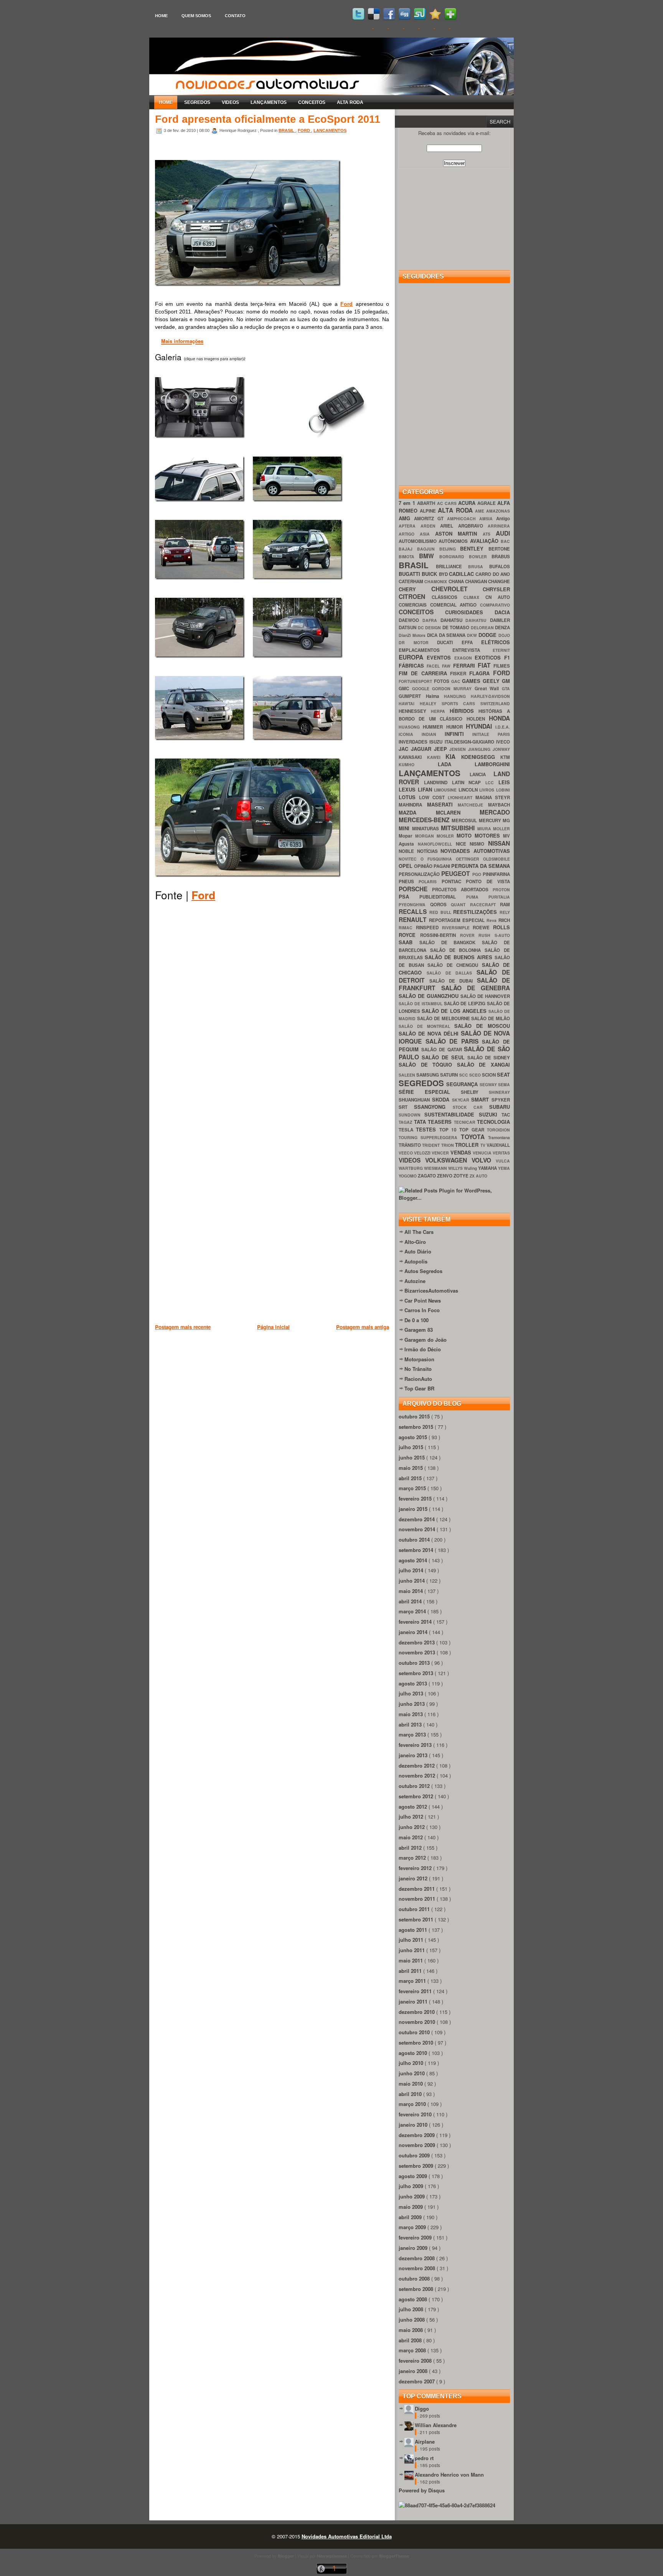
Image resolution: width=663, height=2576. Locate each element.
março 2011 (413, 1981)
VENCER (441, 1153)
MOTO (466, 835)
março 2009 (413, 2227)
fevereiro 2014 (416, 1622)
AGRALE (487, 503)
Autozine (415, 1281)
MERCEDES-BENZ (425, 820)
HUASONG (411, 727)
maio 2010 (411, 2084)
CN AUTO (498, 597)
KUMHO (418, 764)
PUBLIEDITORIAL (443, 897)
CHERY (415, 589)
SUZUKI (490, 1114)
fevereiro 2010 (416, 2114)
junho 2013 (412, 1704)
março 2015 (413, 1488)
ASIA (427, 534)
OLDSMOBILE (496, 859)
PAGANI (442, 866)
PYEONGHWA (414, 905)
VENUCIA (483, 1153)
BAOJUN (428, 549)
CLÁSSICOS (448, 597)
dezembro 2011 (417, 1889)
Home (161, 16)
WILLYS (456, 1168)
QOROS (441, 905)
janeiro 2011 (414, 2001)
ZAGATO (427, 1176)
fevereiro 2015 (416, 1498)
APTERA (410, 526)
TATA (421, 1122)
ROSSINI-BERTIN (440, 935)
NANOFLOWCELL (437, 844)
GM (506, 681)
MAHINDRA (413, 805)
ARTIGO (409, 534)
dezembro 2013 (417, 1642)
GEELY (492, 681)
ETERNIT (501, 650)
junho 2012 (412, 1827)
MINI (405, 828)
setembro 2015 (417, 1427)
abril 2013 (411, 1724)
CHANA (457, 581)
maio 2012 (411, 1837)
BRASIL (287, 130)
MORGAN (426, 836)
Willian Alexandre (436, 2425)
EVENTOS (440, 657)
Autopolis (416, 1261)
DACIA (502, 612)
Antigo (503, 519)
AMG (406, 518)
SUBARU (500, 1107)
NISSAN (499, 843)
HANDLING (457, 696)
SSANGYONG (433, 1107)
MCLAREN (458, 812)
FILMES (502, 666)
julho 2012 (412, 1817)
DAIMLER (500, 620)
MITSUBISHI (459, 828)
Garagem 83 (419, 1330)
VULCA (503, 1161)
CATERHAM (411, 581)
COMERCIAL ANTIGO (455, 605)
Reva (492, 920)
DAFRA (431, 620)
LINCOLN (469, 790)
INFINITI (459, 734)
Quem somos (196, 16)
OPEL (406, 866)
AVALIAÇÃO (485, 541)
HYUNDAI (481, 726)
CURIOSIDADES (470, 612)
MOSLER (447, 836)
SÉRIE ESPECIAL (430, 1092)
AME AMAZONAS (492, 511)
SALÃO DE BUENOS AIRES (460, 957)
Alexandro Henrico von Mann (449, 2475)
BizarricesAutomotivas (431, 1290)
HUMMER (434, 727)
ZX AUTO (478, 1176)
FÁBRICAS (413, 665)
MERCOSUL (465, 820)
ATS (489, 534)
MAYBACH (499, 805)
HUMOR (456, 727)
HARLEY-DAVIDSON (490, 696)
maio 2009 (411, 2207)
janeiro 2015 (414, 1509)
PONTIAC (454, 881)
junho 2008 (412, 2320)
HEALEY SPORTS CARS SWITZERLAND (465, 703)
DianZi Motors (413, 635)
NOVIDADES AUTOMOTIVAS (475, 851)
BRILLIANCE (452, 566)
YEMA (504, 1168)
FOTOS (443, 681)
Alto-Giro (415, 1242)
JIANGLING (480, 749)
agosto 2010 (414, 2053)
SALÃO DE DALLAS (452, 973)
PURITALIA (499, 897)
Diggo (422, 2409)
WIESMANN (436, 1168)
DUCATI (449, 642)
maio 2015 (411, 1468)
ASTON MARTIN (459, 534)
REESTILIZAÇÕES (476, 912)
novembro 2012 (418, 1775)
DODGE (488, 635)
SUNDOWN (411, 1115)
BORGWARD (454, 557)
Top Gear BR (419, 1388)
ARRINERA (499, 526)
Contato (235, 16)
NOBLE (408, 851)
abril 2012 (411, 1848)
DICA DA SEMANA (447, 635)
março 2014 (413, 1611)
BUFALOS (500, 566)
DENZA (502, 628)
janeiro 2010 (414, 2125)
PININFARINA (496, 874)
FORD (304, 130)
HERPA (440, 711)
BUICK (430, 574)
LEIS (504, 782)
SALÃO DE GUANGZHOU (430, 996)
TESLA (407, 1130)
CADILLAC (462, 574)
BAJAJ (408, 549)
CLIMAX (474, 597)
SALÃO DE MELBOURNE (444, 1018)
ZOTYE (462, 1176)
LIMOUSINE (446, 790)
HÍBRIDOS (464, 711)
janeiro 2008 (414, 2371)
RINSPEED (429, 928)
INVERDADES (414, 742)
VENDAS (462, 1152)
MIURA (485, 829)
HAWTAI (409, 703)
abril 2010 (411, 2094)
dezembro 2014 (417, 1519)
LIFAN (426, 789)
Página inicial (273, 1327)
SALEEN (407, 1075)
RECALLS (414, 911)
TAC (506, 1115)
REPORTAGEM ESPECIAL (458, 920)
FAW (447, 666)
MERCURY (491, 820)
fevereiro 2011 (416, 1991)
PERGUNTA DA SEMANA (481, 866)
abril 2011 (411, 1971)
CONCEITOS (312, 102)
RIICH (504, 920)
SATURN (449, 1075)
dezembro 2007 (417, 2381)
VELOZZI (423, 1153)
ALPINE (429, 511)
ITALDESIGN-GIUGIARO (470, 742)
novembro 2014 (418, 1529)
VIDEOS (230, 102)
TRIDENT (431, 1145)
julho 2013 (412, 1693)
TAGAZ (406, 1122)
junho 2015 (412, 1457)
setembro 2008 (417, 2289)
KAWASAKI (413, 757)
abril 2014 (411, 1601)
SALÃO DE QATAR (443, 1050)
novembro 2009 (418, 2145)
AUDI (503, 533)
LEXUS (408, 789)
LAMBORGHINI (492, 764)
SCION (489, 1075)
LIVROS (488, 790)
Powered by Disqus (422, 2490)
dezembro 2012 (417, 1765)
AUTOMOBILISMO (419, 541)
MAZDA (417, 812)
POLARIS (430, 881)
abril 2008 (411, 2340)
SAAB (409, 942)
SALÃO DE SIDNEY (489, 1058)
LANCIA (482, 774)
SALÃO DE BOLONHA (457, 950)
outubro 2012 (415, 1786)
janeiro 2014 (414, 1632)
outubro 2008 (415, 2278)
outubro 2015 (415, 1416)
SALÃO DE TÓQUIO (428, 1065)
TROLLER (468, 1145)
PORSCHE (415, 889)
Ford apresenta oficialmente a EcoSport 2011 (268, 119)
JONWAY (501, 749)
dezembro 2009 (417, 2135)
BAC (505, 541)
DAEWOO (411, 620)
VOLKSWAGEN (448, 1160)
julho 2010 (412, 2063)
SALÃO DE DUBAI (453, 981)
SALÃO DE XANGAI (483, 1065)
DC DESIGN (430, 628)
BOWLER (480, 557)
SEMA (504, 1084)
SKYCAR (462, 1100)
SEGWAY (489, 1084)
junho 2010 (412, 2073)
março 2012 (413, 1858)
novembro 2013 (418, 1652)
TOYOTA (474, 1137)
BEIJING (450, 549)
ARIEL (449, 526)
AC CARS (448, 503)
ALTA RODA (350, 102)
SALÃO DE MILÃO (491, 1018)
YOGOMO (408, 1176)
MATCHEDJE (473, 805)
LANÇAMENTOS (269, 102)
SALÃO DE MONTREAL (426, 1026)
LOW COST (433, 797)
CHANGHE (499, 581)
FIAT (486, 665)
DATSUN (408, 628)
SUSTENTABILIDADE (451, 1114)
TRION (448, 1145)
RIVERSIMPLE (458, 928)
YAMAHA (488, 1168)
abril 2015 (411, 1478)
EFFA (472, 642)
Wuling (471, 1168)
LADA (456, 764)
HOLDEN (478, 719)
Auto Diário (418, 1251)
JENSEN (459, 749)
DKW (473, 635)
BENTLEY (474, 548)
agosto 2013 (414, 1683)
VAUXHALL (498, 1145)
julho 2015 (412, 1447)
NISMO (479, 844)
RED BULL (441, 912)
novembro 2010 (418, 2022)
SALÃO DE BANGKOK (451, 942)
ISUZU (437, 742)
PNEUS (409, 881)
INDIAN (433, 734)
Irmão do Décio (423, 1349)
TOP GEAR (473, 1130)
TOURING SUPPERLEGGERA (430, 1137)
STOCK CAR (471, 1107)
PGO (477, 874)
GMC (405, 689)
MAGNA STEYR (493, 797)
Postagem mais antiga (363, 1327)
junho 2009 (412, 2196)
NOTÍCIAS (429, 851)
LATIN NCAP (469, 783)
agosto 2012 (414, 1807)
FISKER (460, 674)
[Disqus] (272, 1018)
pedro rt (424, 2458)
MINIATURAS (427, 829)
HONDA (499, 718)
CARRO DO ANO (493, 574)
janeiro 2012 (414, 1878)
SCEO (476, 1075)
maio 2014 (411, 1591)
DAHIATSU (453, 620)
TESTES (427, 1129)
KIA (453, 756)
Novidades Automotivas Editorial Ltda (347, 2536)
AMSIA (488, 519)
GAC (457, 681)
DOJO (504, 635)
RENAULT (414, 919)
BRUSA (479, 566)
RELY (505, 912)
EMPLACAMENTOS (426, 650)
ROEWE (483, 928)
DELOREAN (483, 628)
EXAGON (465, 658)
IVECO (503, 742)
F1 (507, 657)
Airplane (425, 2442)
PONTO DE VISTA (488, 881)
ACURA (468, 503)
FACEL (434, 666)
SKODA (442, 1099)
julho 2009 (412, 2186)
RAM (505, 905)
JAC (405, 749)
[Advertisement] (295, 1371)
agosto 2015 (414, 1437)
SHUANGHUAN (415, 1100)
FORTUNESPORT (416, 681)
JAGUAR (422, 749)
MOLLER (501, 829)
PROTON (501, 890)
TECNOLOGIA (493, 1122)
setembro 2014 (417, 1550)
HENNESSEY (415, 711)
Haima (435, 696)
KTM (505, 757)
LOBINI (503, 790)
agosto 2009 (414, 2176)
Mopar (407, 836)
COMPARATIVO (495, 605)
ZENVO (445, 1176)
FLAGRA (481, 673)
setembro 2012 (417, 1796)
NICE (463, 844)
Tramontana (499, 1137)
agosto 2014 (414, 1560)
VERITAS (501, 1153)
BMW (429, 556)
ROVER (469, 935)
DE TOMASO (457, 628)
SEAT (503, 1074)
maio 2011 (411, 1960)
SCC (464, 1075)
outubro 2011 (415, 1909)
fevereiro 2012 (416, 1868)
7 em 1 (408, 503)
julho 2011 (412, 1940)
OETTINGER (469, 859)
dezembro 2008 (417, 2258)
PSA (409, 896)
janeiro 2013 (414, 1755)
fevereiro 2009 (416, 2237)
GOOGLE (422, 689)
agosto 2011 (414, 1930)
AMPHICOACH (463, 519)
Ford (346, 304)
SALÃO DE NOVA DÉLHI (430, 1033)
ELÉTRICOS (496, 642)
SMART (481, 1099)
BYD (444, 574)
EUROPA (413, 657)
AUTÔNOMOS (454, 541)
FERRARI (465, 665)
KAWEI (436, 757)
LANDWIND (438, 783)
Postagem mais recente (183, 1327)
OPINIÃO (424, 866)
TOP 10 (449, 1130)
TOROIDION (498, 1130)
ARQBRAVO (473, 526)
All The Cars (419, 1232)
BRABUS (501, 557)
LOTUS (409, 797)
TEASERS (441, 1122)
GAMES (472, 681)
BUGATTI (410, 574)
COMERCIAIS (414, 605)
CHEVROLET (457, 589)
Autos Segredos (423, 1271)
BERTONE (499, 549)
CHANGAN (477, 581)
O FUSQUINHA (438, 859)
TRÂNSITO (410, 1145)
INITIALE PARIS (491, 734)
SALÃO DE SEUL (444, 1057)
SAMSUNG (428, 1075)
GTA (506, 689)
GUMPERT (412, 696)
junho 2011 (412, 1950)
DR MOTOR (418, 642)
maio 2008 (411, 2330)
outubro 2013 (415, 1663)
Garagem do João (426, 1340)
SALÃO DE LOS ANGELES (455, 1011)
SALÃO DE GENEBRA (476, 988)
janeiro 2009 (414, 2248)
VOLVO (484, 1160)
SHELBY (475, 1092)
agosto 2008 (414, 2299)
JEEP (442, 749)
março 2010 (413, 2104)
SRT (406, 1107)
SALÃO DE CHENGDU (455, 965)
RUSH (487, 935)
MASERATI (443, 804)
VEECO (406, 1153)
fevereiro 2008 (416, 2361)
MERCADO (495, 812)
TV (483, 1145)
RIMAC (407, 928)
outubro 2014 (415, 1539)
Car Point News (423, 1300)
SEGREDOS (197, 102)
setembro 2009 (417, 2166)
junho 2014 (412, 1581)
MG (506, 820)
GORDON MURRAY (453, 689)
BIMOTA (409, 557)
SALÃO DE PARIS (454, 1041)
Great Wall (488, 689)
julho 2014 (412, 1570)
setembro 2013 (417, 1673)
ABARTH (427, 503)
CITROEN (415, 596)
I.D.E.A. (503, 727)
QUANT (460, 905)
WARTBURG (411, 1168)
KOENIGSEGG (481, 757)
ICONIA (410, 734)
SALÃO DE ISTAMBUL (421, 1004)
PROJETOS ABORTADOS (462, 890)
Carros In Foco (422, 1310)
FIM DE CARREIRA (424, 673)
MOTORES (489, 835)
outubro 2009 (415, 2155)
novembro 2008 (418, 2268)
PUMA (477, 897)
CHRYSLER (496, 589)
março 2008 (413, 2350)
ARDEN (430, 526)
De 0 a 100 (416, 1320)
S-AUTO (502, 935)
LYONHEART (462, 797)
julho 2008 (412, 2309)
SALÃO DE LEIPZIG (466, 1004)
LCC (492, 783)
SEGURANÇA (463, 1084)
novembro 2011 (418, 1899)
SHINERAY (499, 1092)
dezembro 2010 (417, 2012)
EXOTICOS (489, 657)
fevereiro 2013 (416, 1745)
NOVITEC (410, 859)
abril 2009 (411, 2217)
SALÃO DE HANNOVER (485, 996)
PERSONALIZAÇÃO (420, 874)
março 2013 (413, 1734)
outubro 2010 (415, 2032)
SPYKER (501, 1100)
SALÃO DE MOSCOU (482, 1026)
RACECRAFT (485, 905)
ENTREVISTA (473, 650)
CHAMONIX (436, 581)
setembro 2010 (417, 2042)
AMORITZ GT (430, 519)
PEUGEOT (457, 873)
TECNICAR (466, 1122)
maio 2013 (411, 1714)
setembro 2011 (417, 1919)
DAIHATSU (478, 620)
